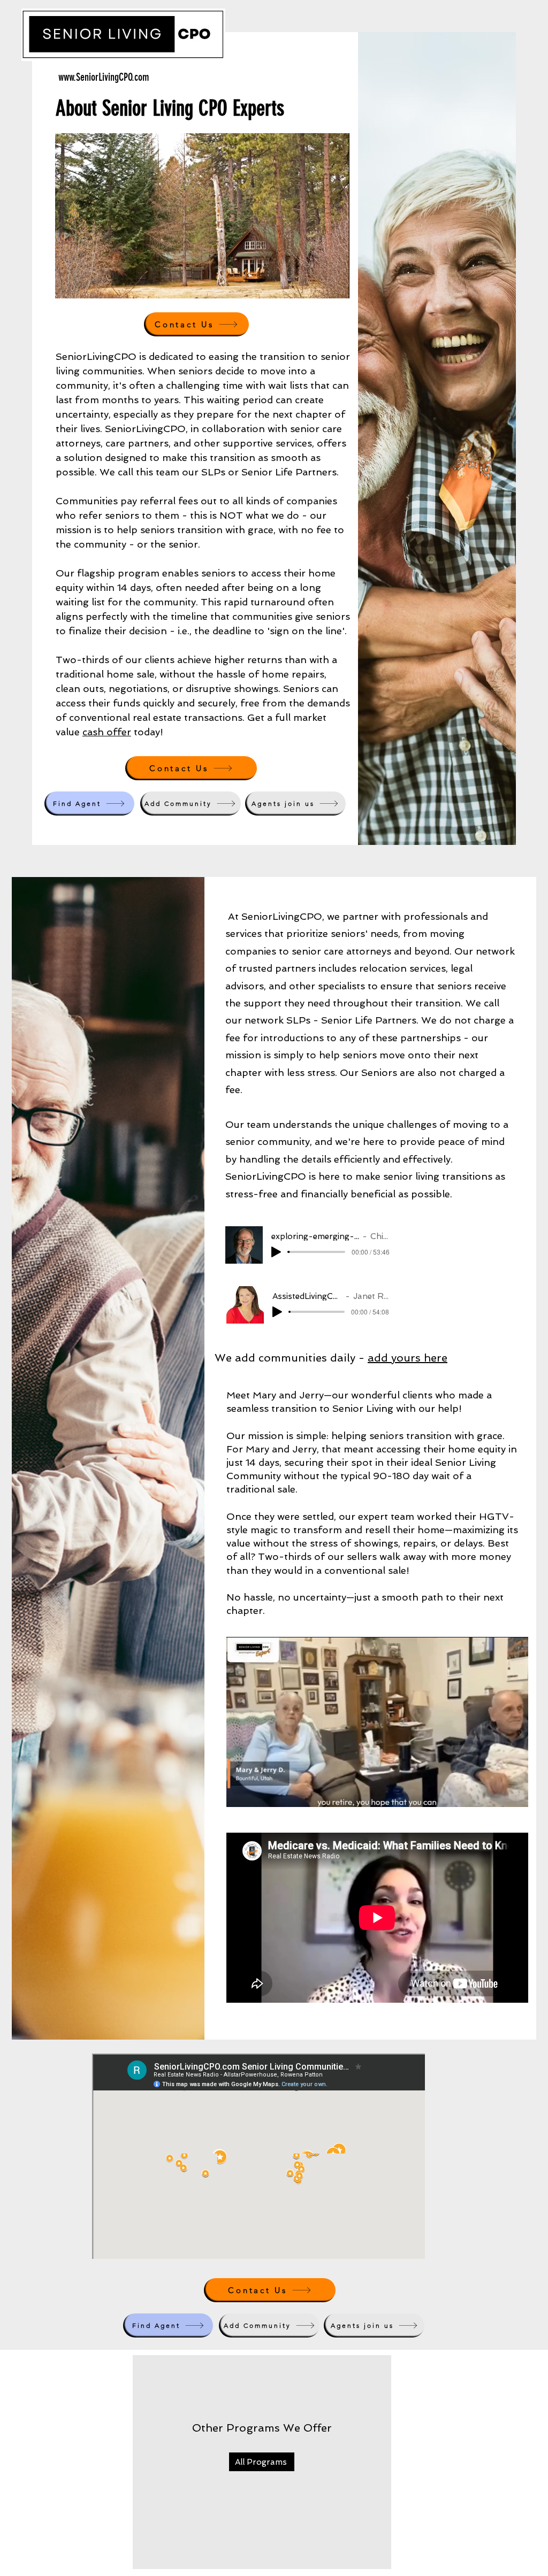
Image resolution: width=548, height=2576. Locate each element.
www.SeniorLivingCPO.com (104, 77)
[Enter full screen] (335, 284)
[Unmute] (87, 284)
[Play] (276, 1252)
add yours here (408, 1358)
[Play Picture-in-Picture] (317, 284)
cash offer (107, 732)
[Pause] (69, 284)
